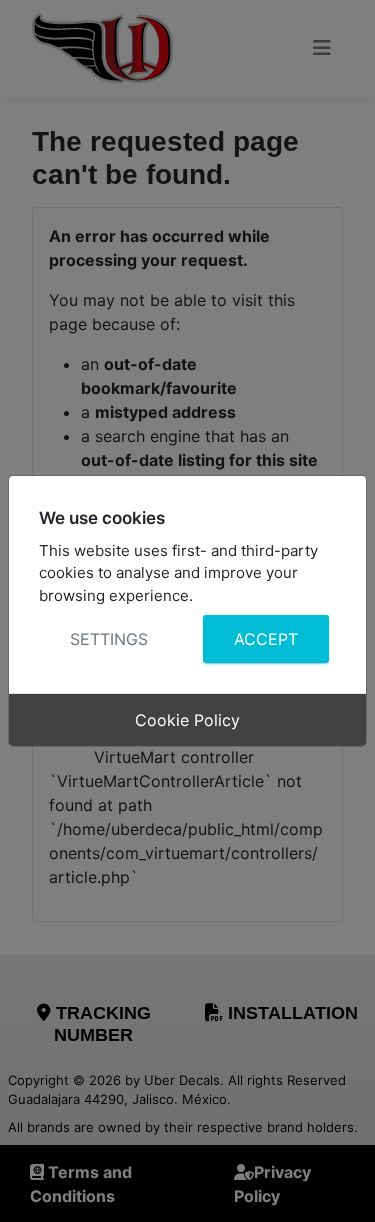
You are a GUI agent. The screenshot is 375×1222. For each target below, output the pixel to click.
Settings (109, 639)
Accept (265, 639)
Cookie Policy (187, 720)
